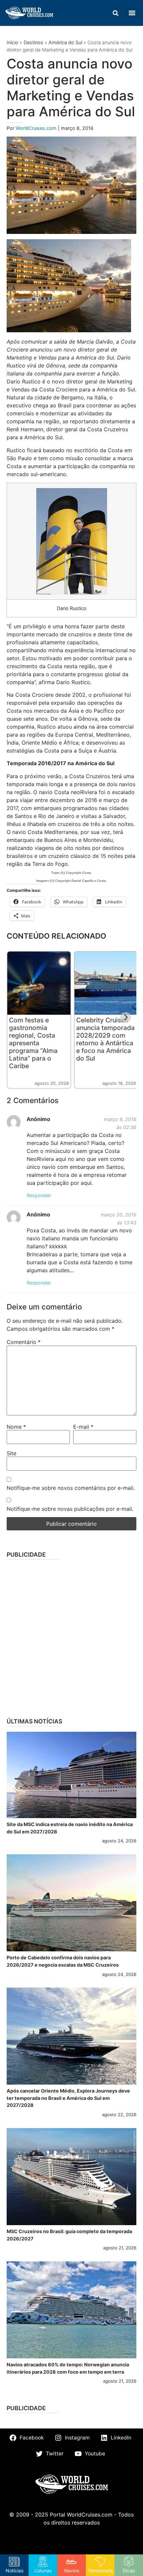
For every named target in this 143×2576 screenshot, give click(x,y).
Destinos (33, 42)
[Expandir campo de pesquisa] (115, 13)
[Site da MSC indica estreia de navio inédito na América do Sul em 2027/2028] (71, 1775)
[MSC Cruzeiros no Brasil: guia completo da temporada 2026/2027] (71, 2177)
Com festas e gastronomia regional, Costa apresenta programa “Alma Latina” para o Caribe (33, 1043)
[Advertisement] (71, 1636)
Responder (39, 1195)
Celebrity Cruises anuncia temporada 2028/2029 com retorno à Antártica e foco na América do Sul (105, 1039)
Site (11, 1453)
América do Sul (65, 42)
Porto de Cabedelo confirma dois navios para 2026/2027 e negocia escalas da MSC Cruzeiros (63, 1961)
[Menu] (132, 13)
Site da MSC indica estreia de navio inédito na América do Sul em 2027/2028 (70, 1828)
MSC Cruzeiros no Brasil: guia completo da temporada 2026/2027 (69, 2235)
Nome (16, 1427)
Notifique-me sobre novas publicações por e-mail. (70, 1509)
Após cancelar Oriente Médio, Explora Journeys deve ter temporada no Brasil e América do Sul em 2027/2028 (68, 2098)
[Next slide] (126, 1017)
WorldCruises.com (37, 128)
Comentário (24, 1342)
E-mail (83, 1427)
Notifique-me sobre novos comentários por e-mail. (71, 1488)
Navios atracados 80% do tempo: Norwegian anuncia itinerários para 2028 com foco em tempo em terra (68, 2368)
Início (12, 42)
